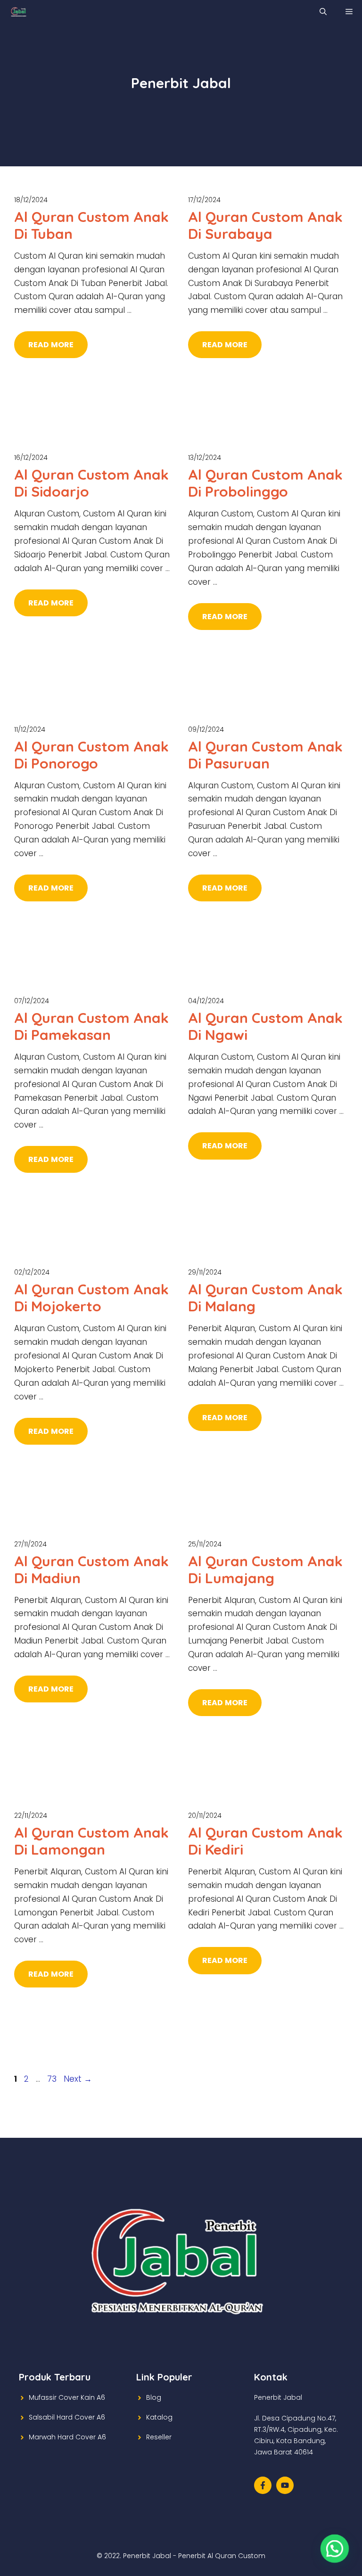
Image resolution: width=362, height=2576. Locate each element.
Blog (154, 2397)
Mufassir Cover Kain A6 (67, 2397)
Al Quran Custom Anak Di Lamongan (91, 1841)
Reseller (159, 2437)
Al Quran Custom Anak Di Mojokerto (91, 1298)
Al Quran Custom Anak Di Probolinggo (265, 483)
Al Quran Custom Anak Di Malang (265, 1298)
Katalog (159, 2417)
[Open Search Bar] (323, 12)
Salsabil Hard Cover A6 (67, 2417)
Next (78, 2079)
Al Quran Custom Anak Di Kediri (265, 1841)
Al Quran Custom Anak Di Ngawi (265, 1026)
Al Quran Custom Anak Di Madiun (91, 1570)
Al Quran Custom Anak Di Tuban (91, 225)
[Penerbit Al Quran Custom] (19, 12)
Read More (51, 345)
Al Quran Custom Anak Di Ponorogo (91, 755)
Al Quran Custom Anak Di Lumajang (265, 1570)
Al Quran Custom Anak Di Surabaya (265, 225)
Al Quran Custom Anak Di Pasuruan (265, 755)
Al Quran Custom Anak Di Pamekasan (91, 1026)
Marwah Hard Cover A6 (67, 2437)
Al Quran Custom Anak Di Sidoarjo (91, 483)
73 (53, 2079)
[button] (335, 2549)
